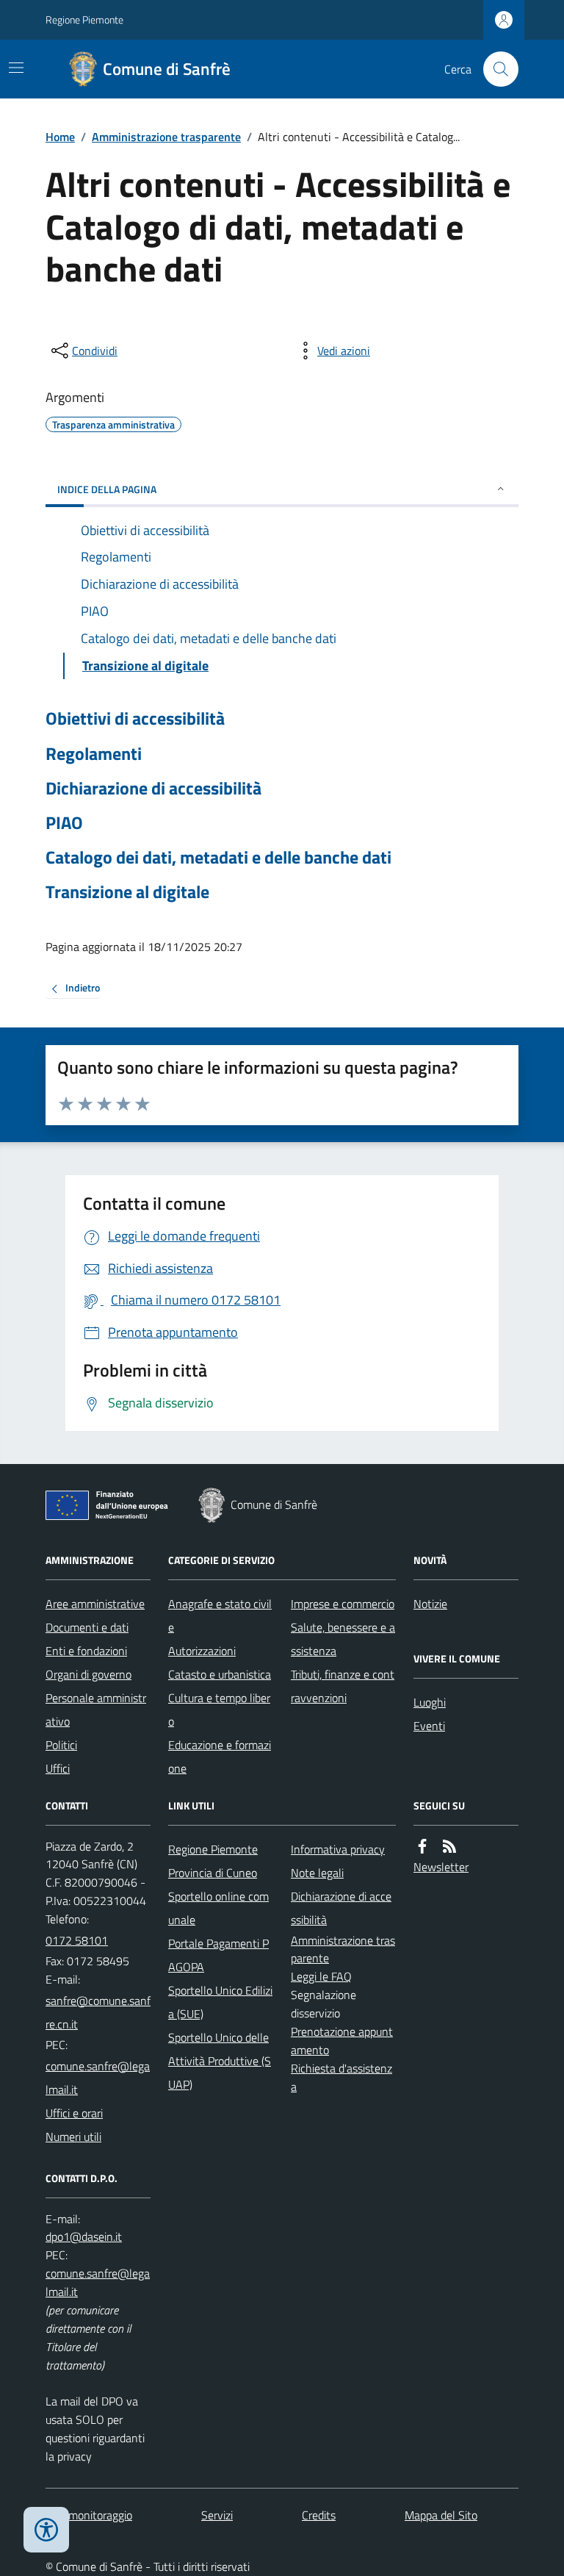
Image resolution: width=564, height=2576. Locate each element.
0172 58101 (77, 1940)
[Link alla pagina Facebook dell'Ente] (422, 1847)
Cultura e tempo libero (219, 1709)
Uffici (58, 1768)
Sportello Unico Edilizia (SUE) (220, 2002)
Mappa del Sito (441, 2515)
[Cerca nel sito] (495, 69)
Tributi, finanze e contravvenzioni (343, 1686)
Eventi (429, 1726)
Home (60, 137)
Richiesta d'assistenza (341, 2077)
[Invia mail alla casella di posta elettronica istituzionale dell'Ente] (98, 2012)
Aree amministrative (95, 1604)
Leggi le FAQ (321, 1976)
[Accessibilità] (46, 2530)
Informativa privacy (338, 1849)
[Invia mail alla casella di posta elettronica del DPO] (84, 2237)
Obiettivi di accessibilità (135, 718)
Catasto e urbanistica (220, 1674)
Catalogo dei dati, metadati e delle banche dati (218, 857)
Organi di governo (88, 1674)
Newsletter (441, 1867)
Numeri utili (73, 2136)
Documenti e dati (87, 1627)
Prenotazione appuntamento (342, 2041)
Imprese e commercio (343, 1604)
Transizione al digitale (127, 892)
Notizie (430, 1604)
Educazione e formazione (220, 1757)
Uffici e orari (74, 2113)
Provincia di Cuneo (213, 1873)
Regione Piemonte (84, 19)
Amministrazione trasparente (166, 137)
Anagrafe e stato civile (220, 1615)
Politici (61, 1745)
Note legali (317, 1873)
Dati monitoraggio (89, 2515)
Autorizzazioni (202, 1651)
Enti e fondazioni (86, 1651)
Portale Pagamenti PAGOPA (218, 1955)
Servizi (217, 2515)
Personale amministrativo (96, 1709)
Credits (319, 2515)
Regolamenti (94, 754)
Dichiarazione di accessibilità (153, 788)
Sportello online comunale (218, 1908)
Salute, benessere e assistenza (343, 1639)
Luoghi (430, 1702)
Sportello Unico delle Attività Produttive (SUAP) (220, 2061)
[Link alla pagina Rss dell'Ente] (449, 1847)
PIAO (64, 823)
